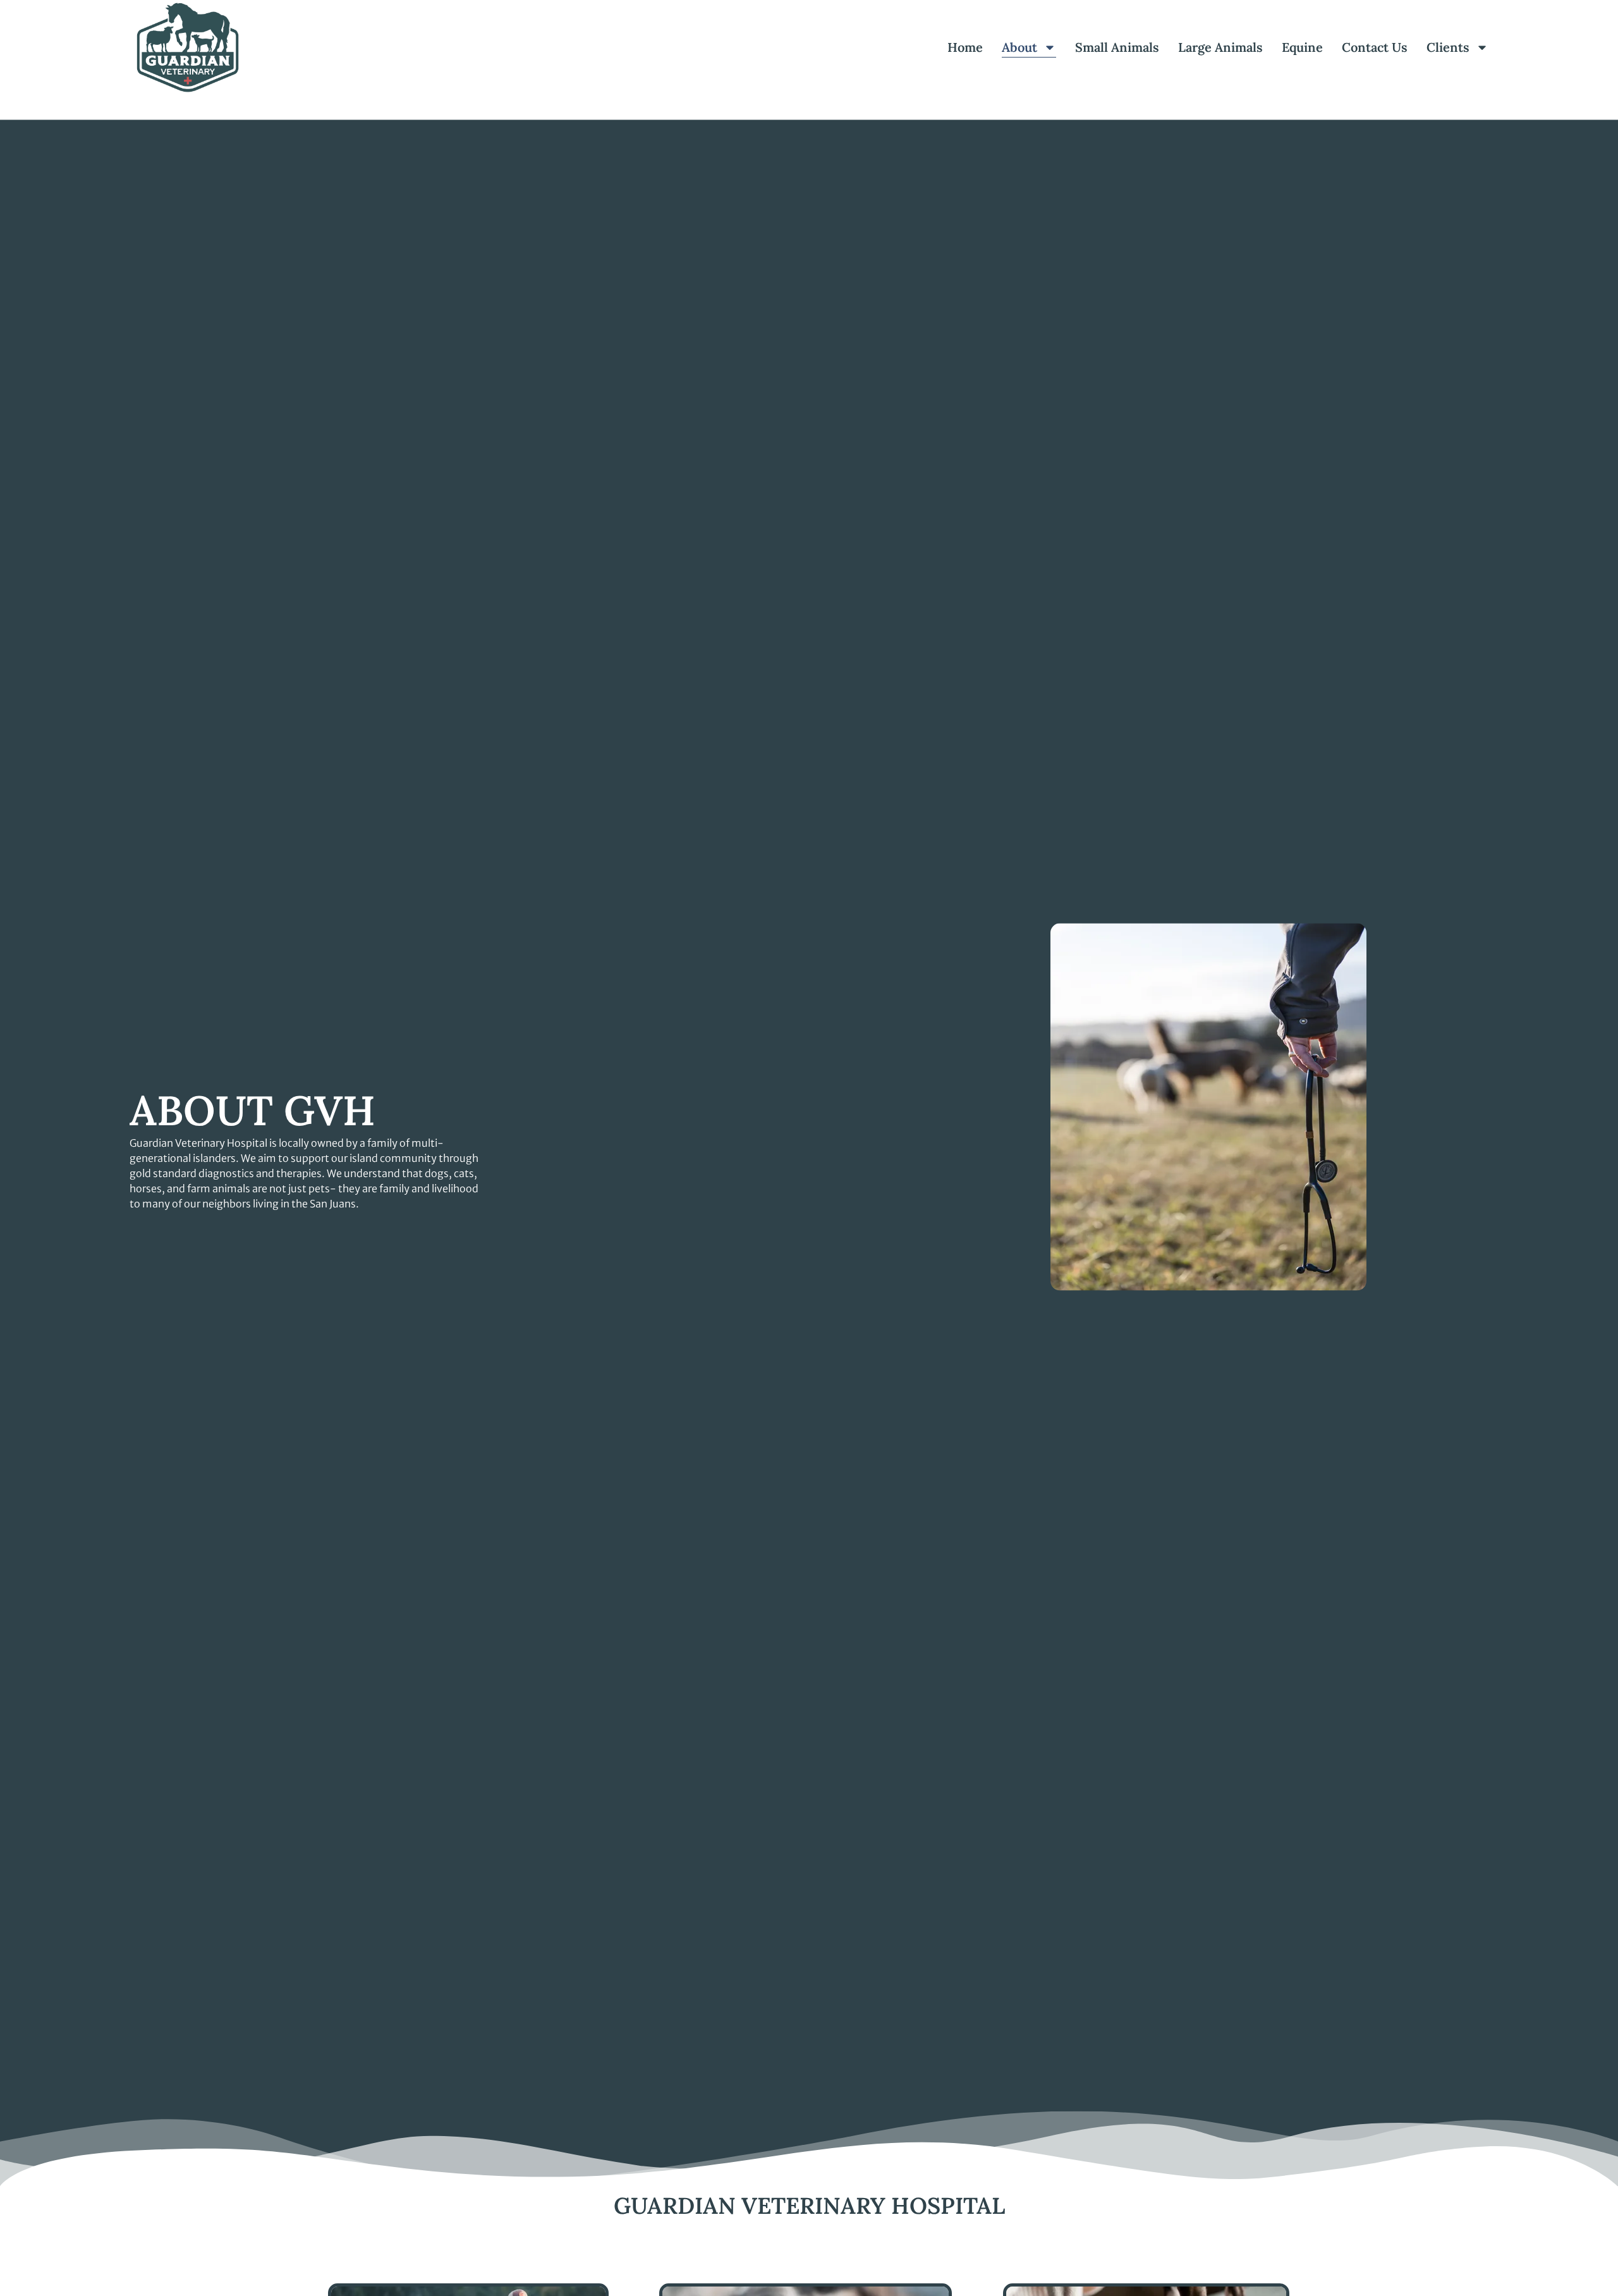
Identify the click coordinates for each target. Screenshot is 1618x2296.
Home (965, 47)
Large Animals (1220, 47)
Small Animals (1117, 47)
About (1019, 47)
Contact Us (1375, 47)
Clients (1448, 47)
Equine (1302, 47)
